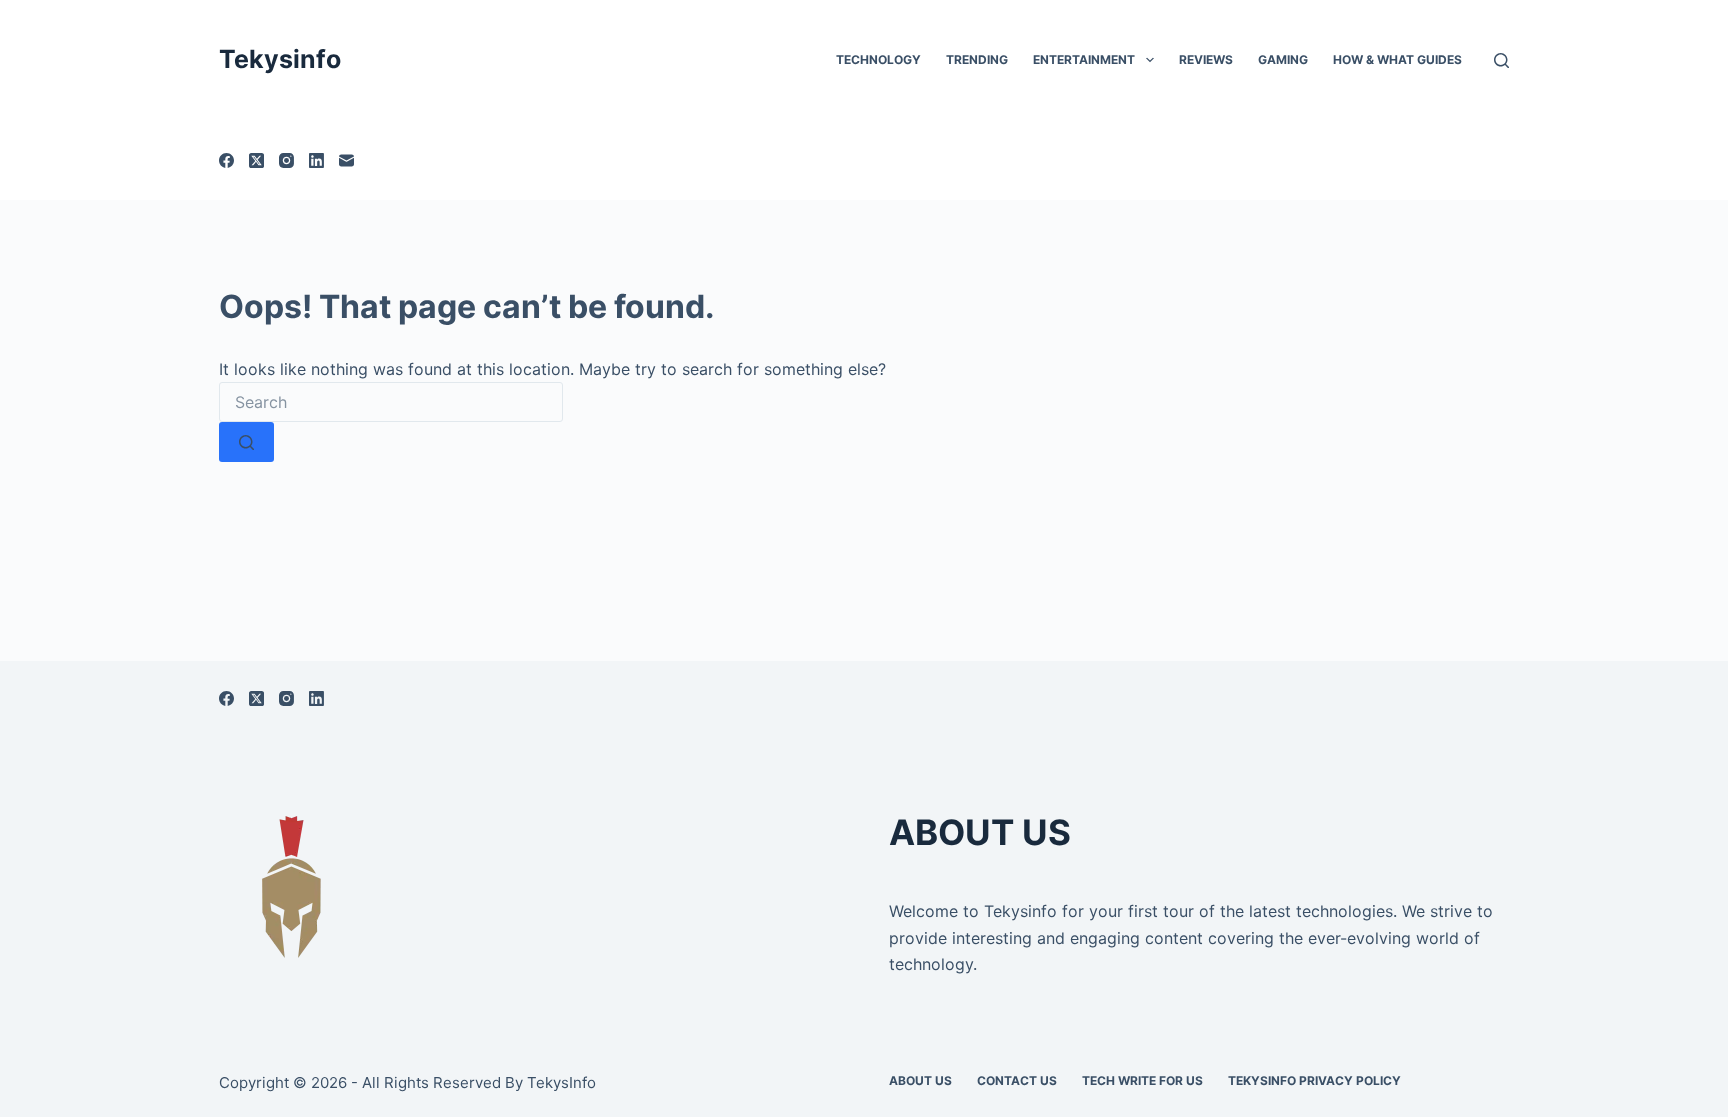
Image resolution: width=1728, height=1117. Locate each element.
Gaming (1283, 59)
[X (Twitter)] (256, 160)
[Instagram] (286, 160)
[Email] (346, 160)
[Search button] (246, 442)
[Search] (1501, 60)
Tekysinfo (280, 59)
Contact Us (1017, 1080)
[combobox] (391, 402)
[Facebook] (226, 160)
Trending (977, 59)
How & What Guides (1397, 59)
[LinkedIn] (316, 160)
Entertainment (1084, 59)
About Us (920, 1080)
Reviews (1206, 59)
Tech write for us (1142, 1080)
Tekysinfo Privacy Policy (1314, 1080)
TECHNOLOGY (878, 59)
